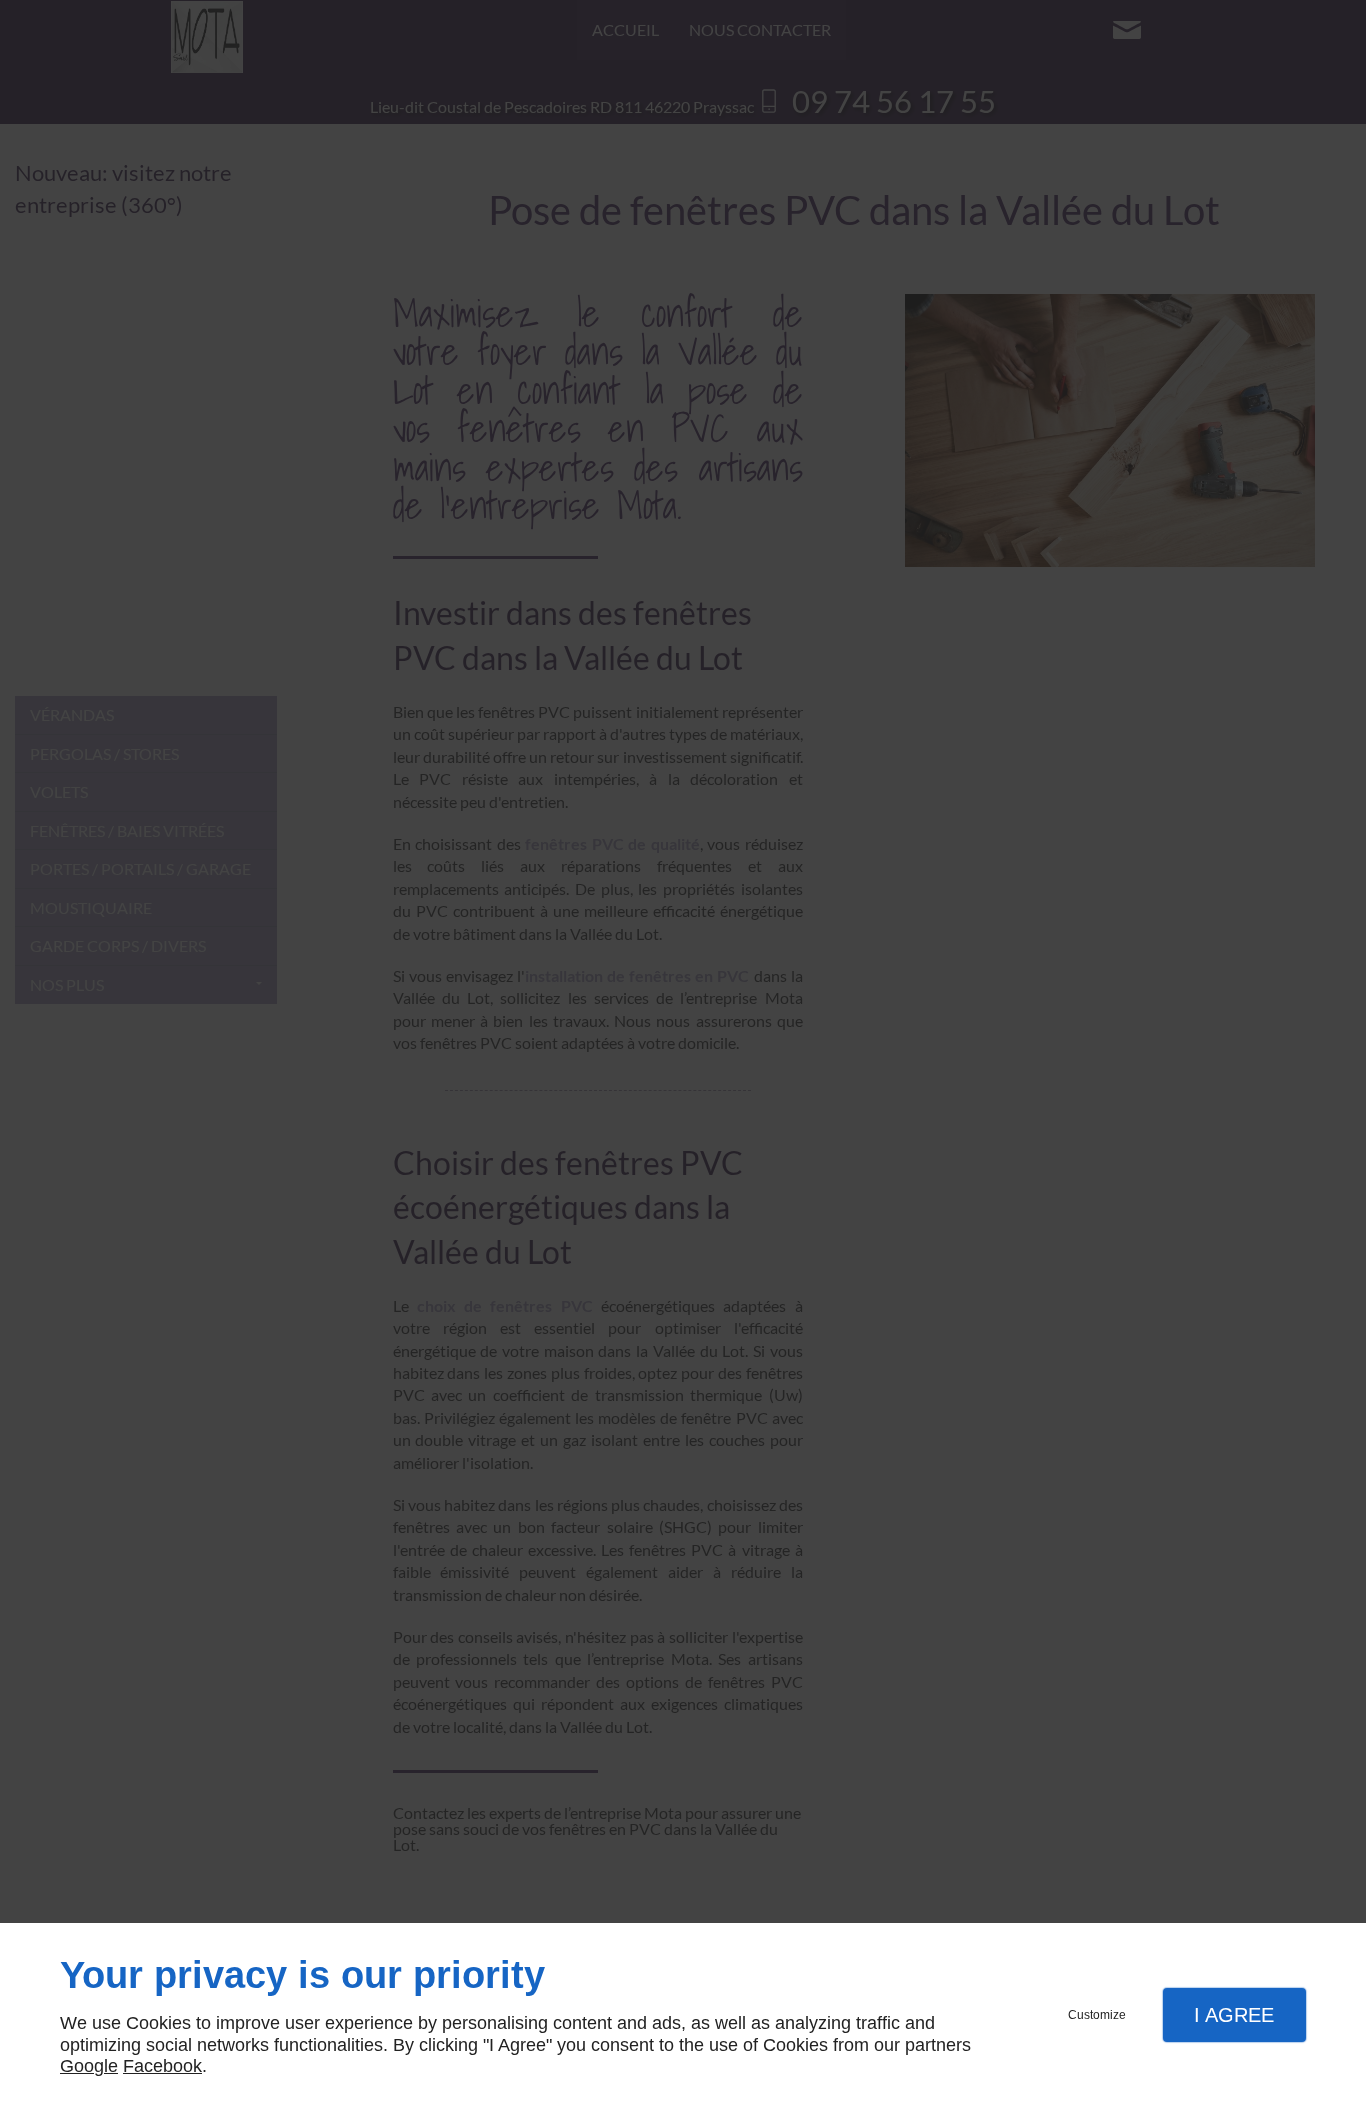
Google (89, 2066)
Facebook (162, 2066)
